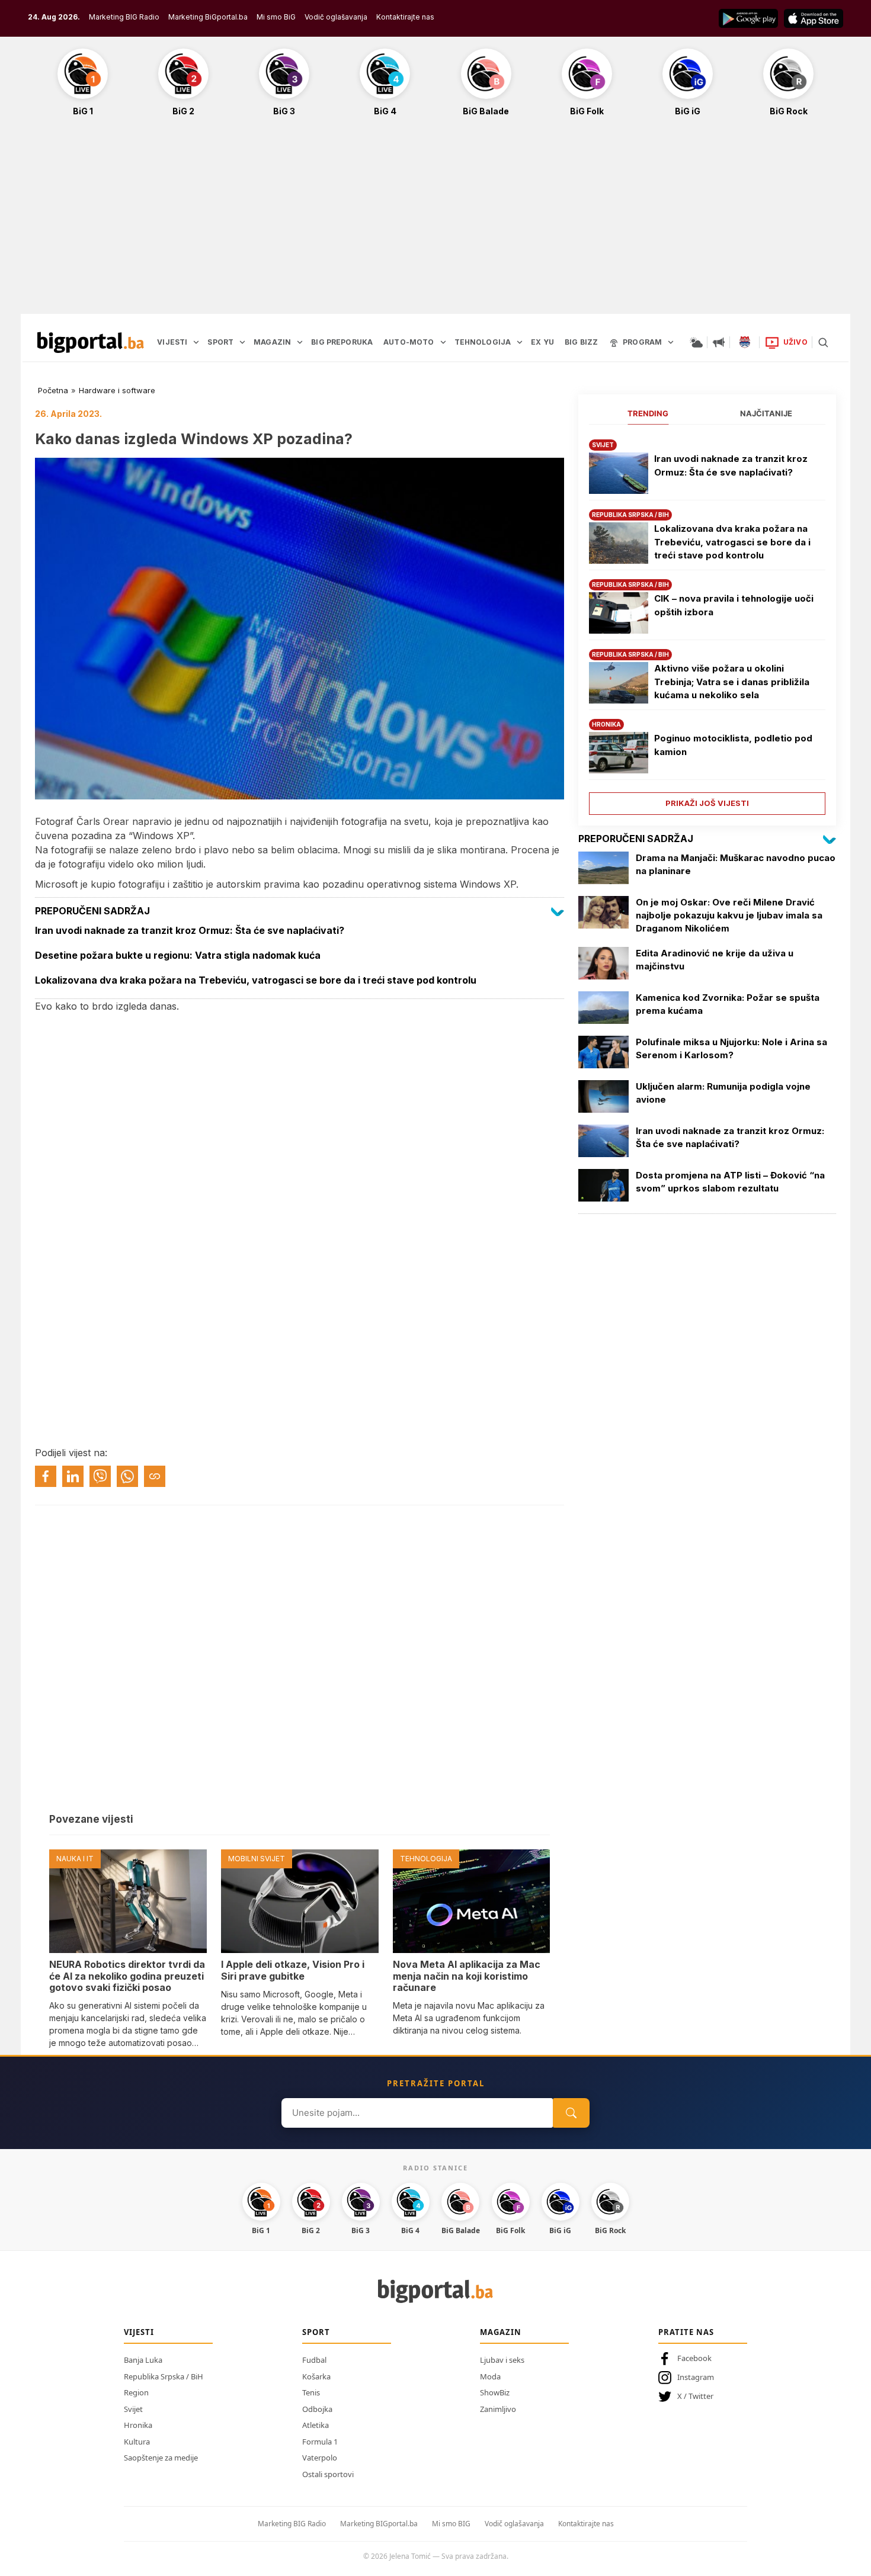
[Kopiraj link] (155, 1476)
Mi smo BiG (276, 17)
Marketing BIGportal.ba (379, 2524)
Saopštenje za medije (161, 2458)
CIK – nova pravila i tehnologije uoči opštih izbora (734, 605)
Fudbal (314, 2360)
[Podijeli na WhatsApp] (127, 1476)
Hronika (138, 2425)
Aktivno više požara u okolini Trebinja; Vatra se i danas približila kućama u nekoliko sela (732, 682)
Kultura (137, 2442)
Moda (490, 2376)
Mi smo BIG (451, 2524)
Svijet (133, 2409)
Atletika (316, 2425)
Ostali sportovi (328, 2474)
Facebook (694, 2358)
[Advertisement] (435, 221)
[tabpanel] (707, 623)
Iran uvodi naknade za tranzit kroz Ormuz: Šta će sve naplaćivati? (731, 465)
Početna (53, 390)
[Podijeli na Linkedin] (73, 1476)
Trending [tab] (648, 413)
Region (136, 2392)
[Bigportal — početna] (91, 342)
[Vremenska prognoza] (696, 342)
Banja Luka (143, 2360)
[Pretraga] (823, 342)
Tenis (311, 2392)
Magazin (501, 2332)
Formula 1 (320, 2442)
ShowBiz (495, 2392)
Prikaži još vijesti (707, 803)
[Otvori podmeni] (196, 342)
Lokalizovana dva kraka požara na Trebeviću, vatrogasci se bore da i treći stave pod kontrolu (732, 542)
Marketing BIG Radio (124, 17)
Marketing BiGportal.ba (208, 17)
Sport (316, 2332)
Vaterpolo (320, 2458)
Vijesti (139, 2332)
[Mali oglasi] (719, 342)
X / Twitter (695, 2396)
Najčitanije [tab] (766, 413)
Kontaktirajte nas (405, 17)
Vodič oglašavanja (336, 17)
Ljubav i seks (502, 2360)
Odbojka (317, 2409)
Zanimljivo (498, 2409)
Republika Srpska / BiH (164, 2376)
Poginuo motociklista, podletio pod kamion (733, 745)
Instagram (696, 2377)
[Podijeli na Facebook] (46, 1476)
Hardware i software (117, 390)
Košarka (316, 2376)
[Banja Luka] (745, 342)
